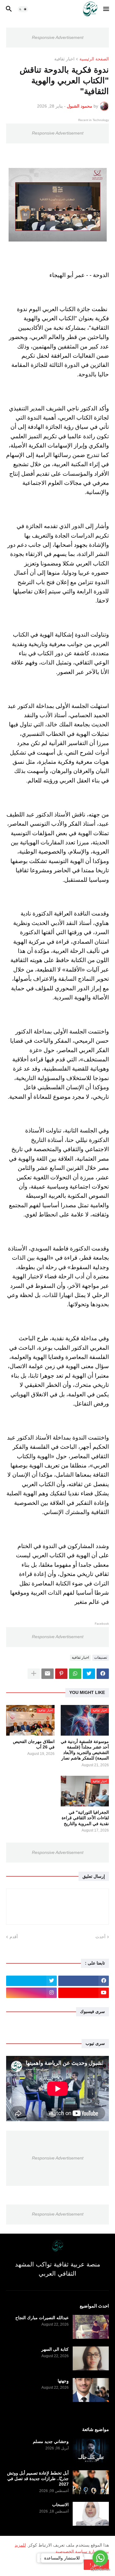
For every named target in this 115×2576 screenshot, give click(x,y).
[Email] (48, 1674)
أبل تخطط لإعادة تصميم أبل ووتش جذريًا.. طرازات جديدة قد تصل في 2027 (38, 2479)
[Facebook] (103, 1674)
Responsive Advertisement (58, 37)
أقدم (14, 1937)
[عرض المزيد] (34, 1674)
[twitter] (31, 1981)
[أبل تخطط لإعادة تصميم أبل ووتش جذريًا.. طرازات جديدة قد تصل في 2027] (91, 2482)
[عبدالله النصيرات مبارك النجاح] (91, 2327)
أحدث (100, 1937)
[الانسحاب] (91, 2514)
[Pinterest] (61, 1674)
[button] (107, 9)
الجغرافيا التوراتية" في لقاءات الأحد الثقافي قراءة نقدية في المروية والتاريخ (85, 1818)
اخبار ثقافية (64, 59)
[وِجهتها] (91, 2390)
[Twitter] (89, 1674)
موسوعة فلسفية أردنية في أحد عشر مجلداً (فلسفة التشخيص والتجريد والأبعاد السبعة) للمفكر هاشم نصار (85, 1750)
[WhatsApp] (75, 1674)
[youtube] (84, 1993)
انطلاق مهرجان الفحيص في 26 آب (34, 1744)
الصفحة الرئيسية (94, 59)
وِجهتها (63, 2381)
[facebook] (84, 1981)
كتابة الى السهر (55, 2349)
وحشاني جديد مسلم (51, 2441)
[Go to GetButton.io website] (100, 2570)
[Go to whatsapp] (100, 2558)
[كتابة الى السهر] (91, 2358)
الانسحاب (60, 2505)
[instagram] (31, 1993)
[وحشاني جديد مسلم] (91, 2451)
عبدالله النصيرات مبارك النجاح (42, 2318)
